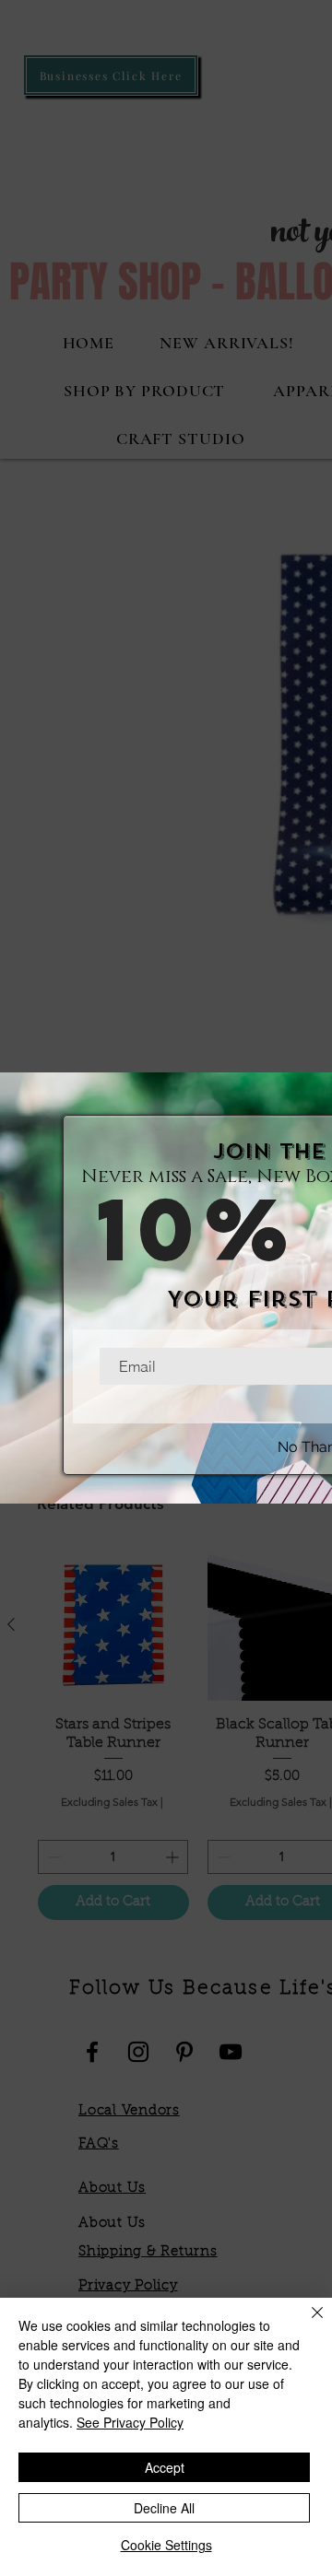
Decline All (164, 2508)
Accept (165, 2467)
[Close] (306, 2324)
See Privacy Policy (130, 2422)
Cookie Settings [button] (166, 2545)
